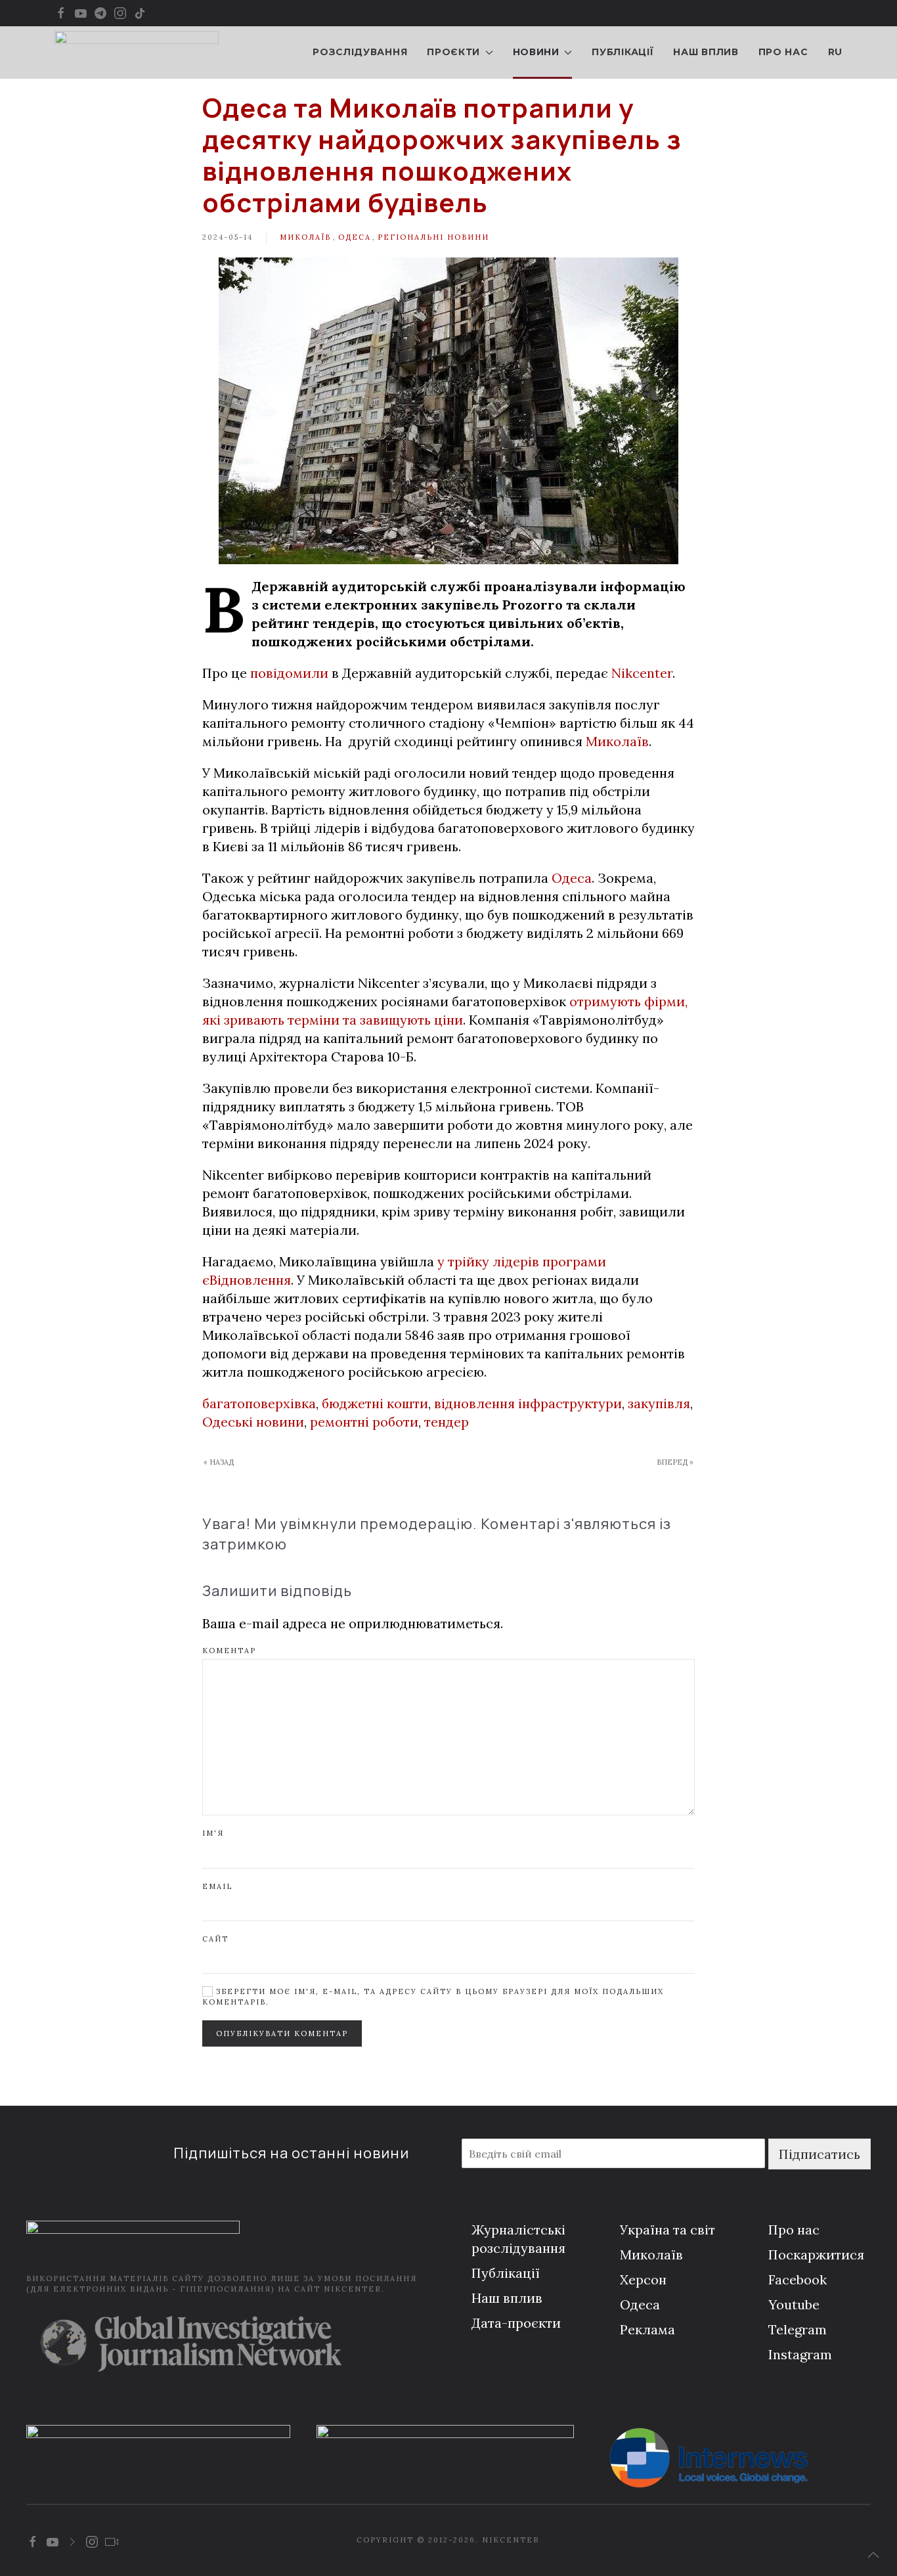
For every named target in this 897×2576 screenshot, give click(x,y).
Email (217, 1886)
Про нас (783, 52)
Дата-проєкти (516, 2323)
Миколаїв (305, 237)
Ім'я (213, 1833)
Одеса (355, 237)
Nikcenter (642, 673)
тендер (447, 1422)
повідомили (289, 673)
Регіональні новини (433, 237)
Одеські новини (253, 1422)
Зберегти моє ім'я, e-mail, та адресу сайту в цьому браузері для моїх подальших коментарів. (433, 1996)
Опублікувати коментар (282, 2033)
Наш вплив (706, 52)
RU (835, 52)
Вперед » (675, 1462)
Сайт (215, 1939)
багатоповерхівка (259, 1403)
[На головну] (137, 53)
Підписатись (820, 2154)
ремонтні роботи (364, 1422)
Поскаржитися (816, 2254)
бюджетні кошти (375, 1403)
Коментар (229, 1651)
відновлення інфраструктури (528, 1403)
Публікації (623, 52)
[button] (873, 2555)
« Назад (219, 1462)
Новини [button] (536, 52)
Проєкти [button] (453, 52)
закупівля (659, 1403)
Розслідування (360, 52)
